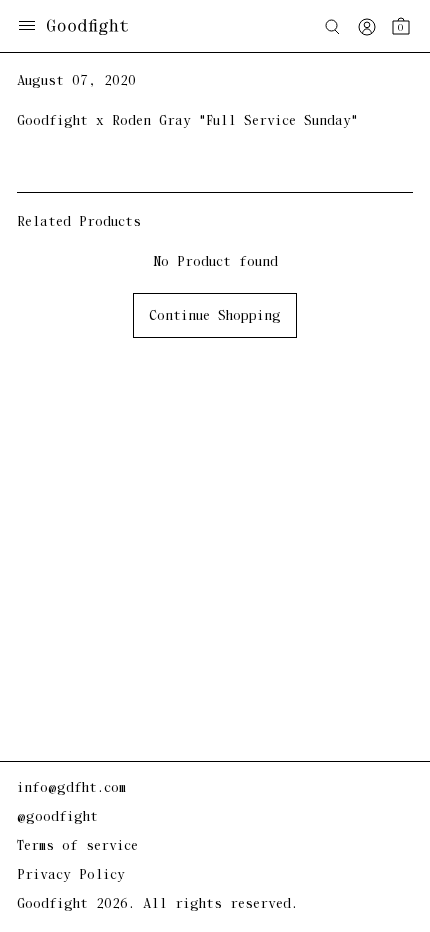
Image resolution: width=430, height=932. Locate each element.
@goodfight (57, 817)
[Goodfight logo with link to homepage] (97, 27)
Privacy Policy (71, 875)
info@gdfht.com (71, 788)
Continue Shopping (215, 316)
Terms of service (77, 846)
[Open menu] (27, 27)
